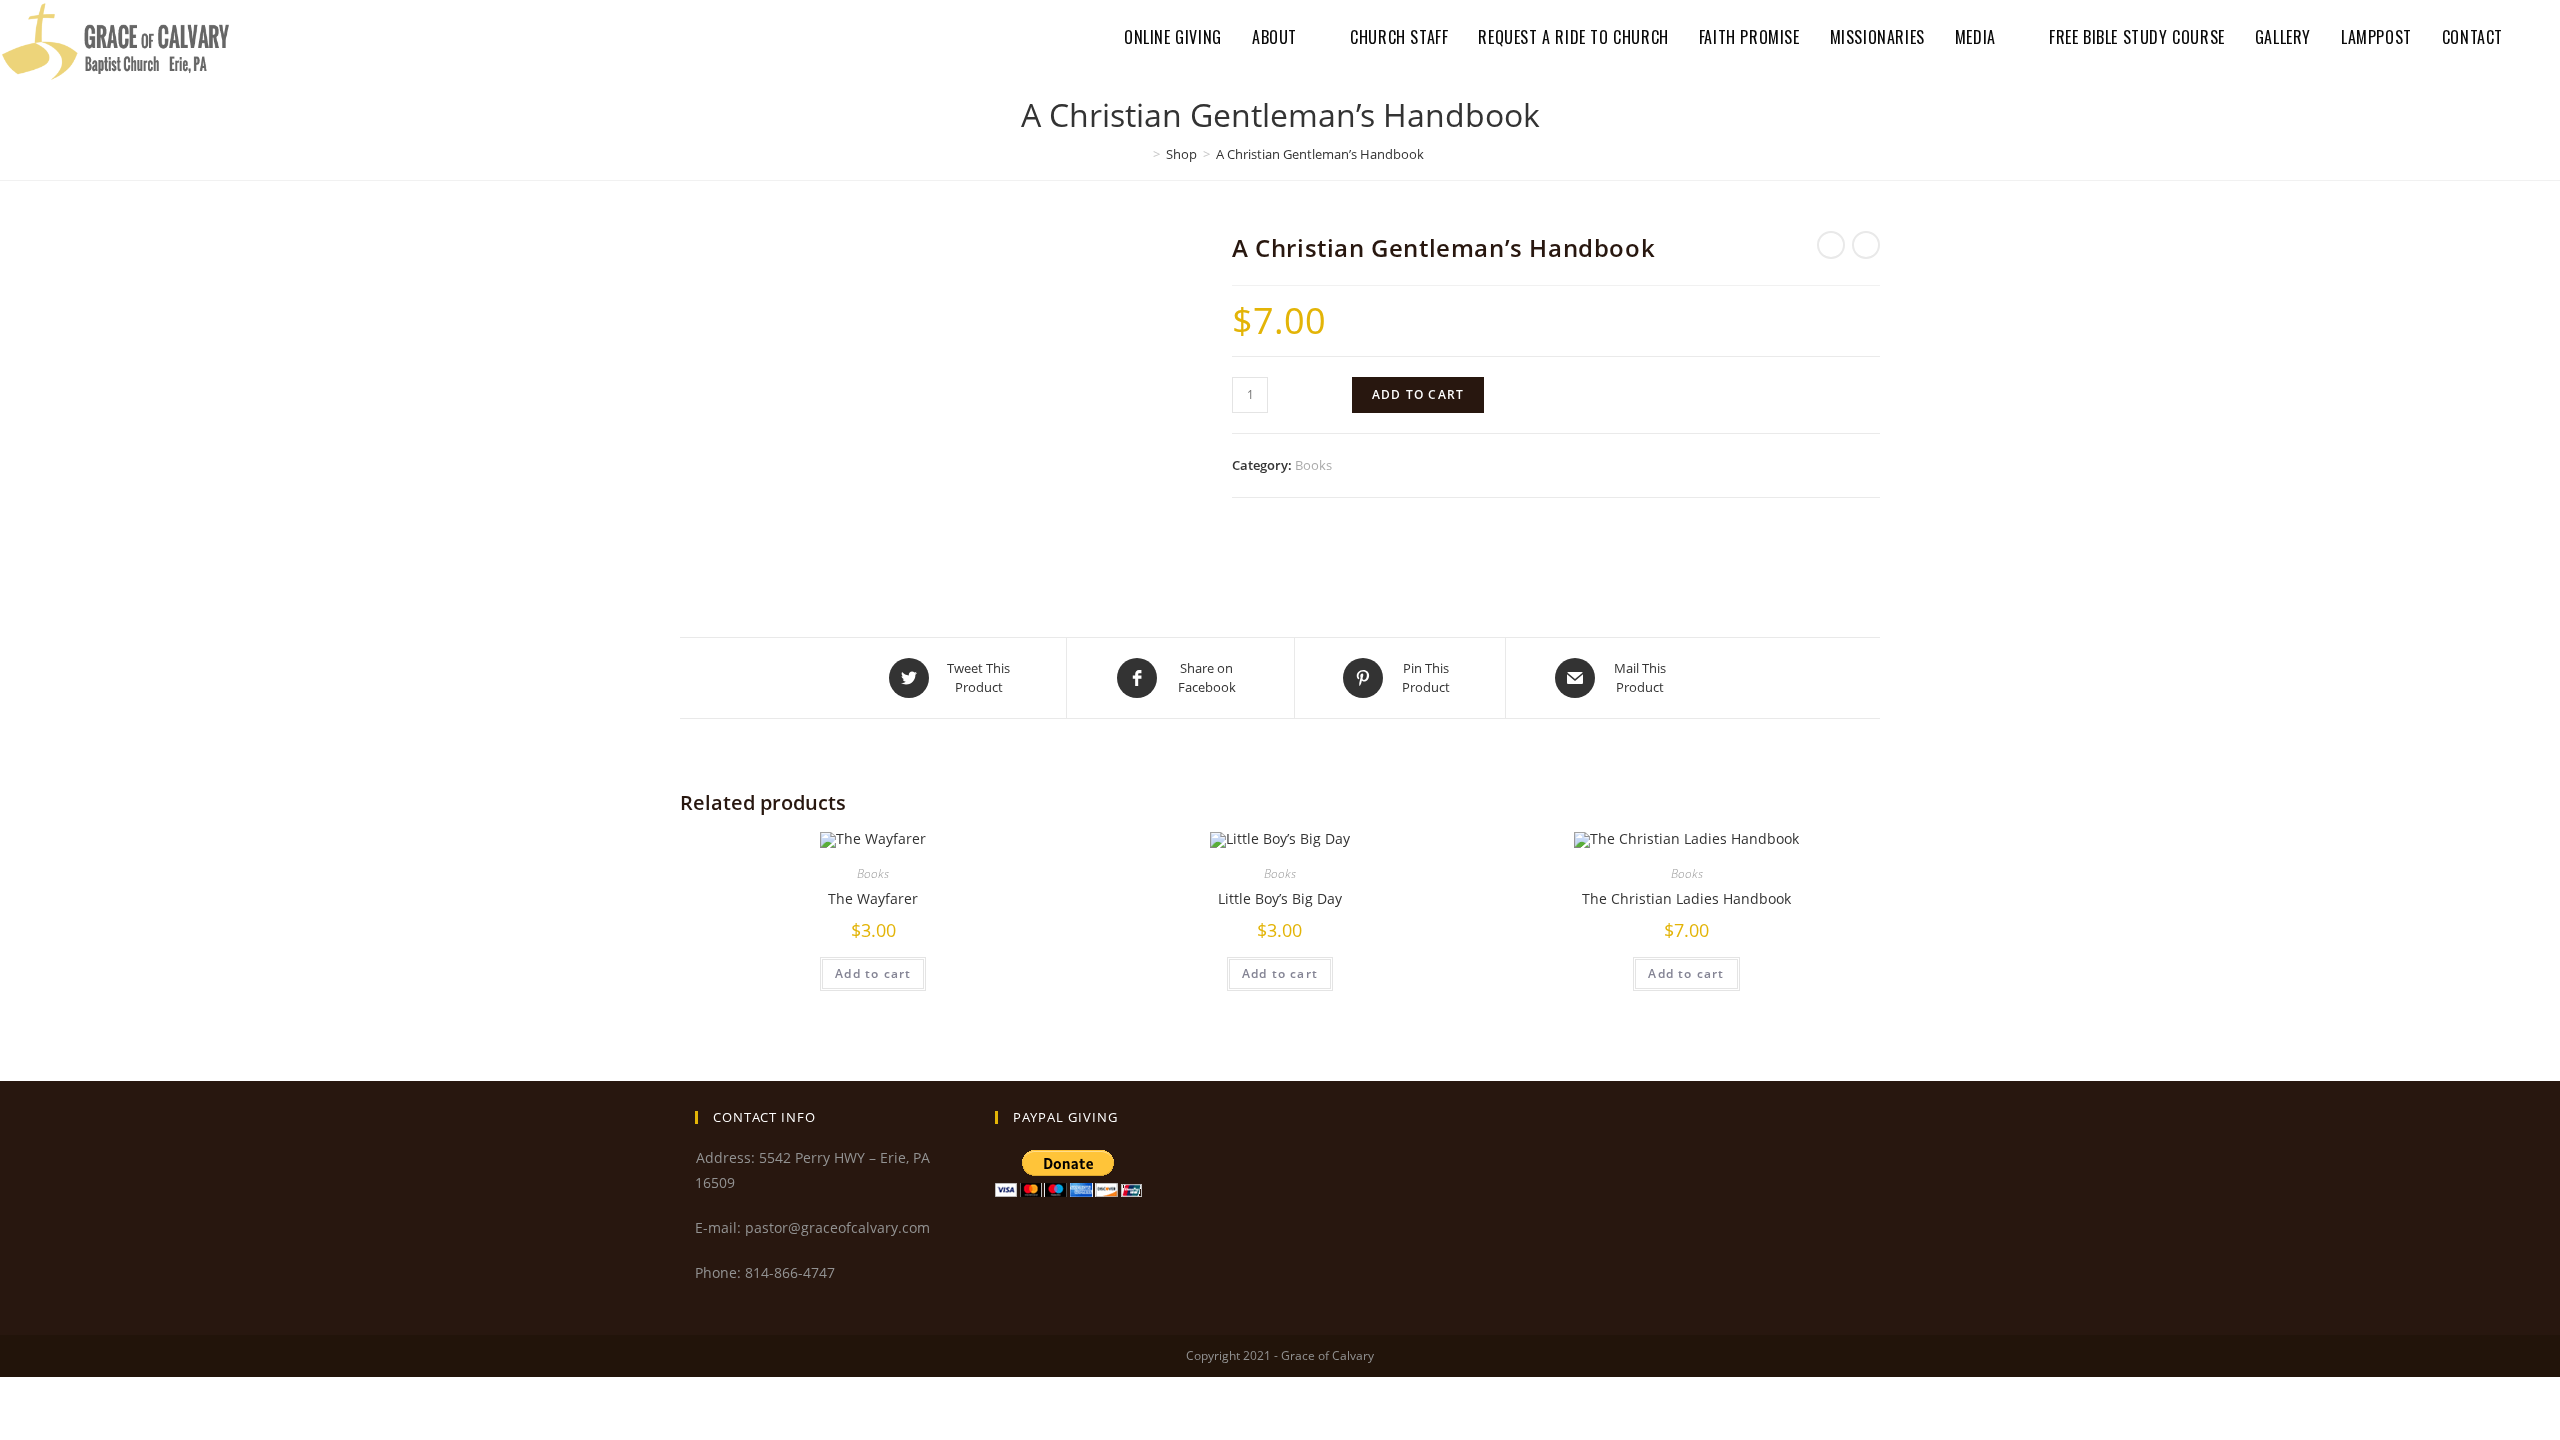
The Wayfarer (873, 898)
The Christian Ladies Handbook (1686, 898)
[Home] (1142, 154)
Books (1313, 465)
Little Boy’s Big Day (1280, 898)
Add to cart (1418, 394)
